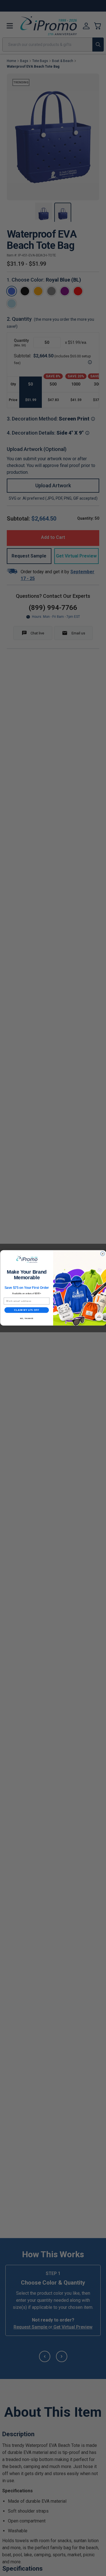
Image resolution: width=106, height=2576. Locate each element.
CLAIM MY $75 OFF (26, 1310)
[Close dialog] (102, 1254)
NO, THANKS (27, 1319)
